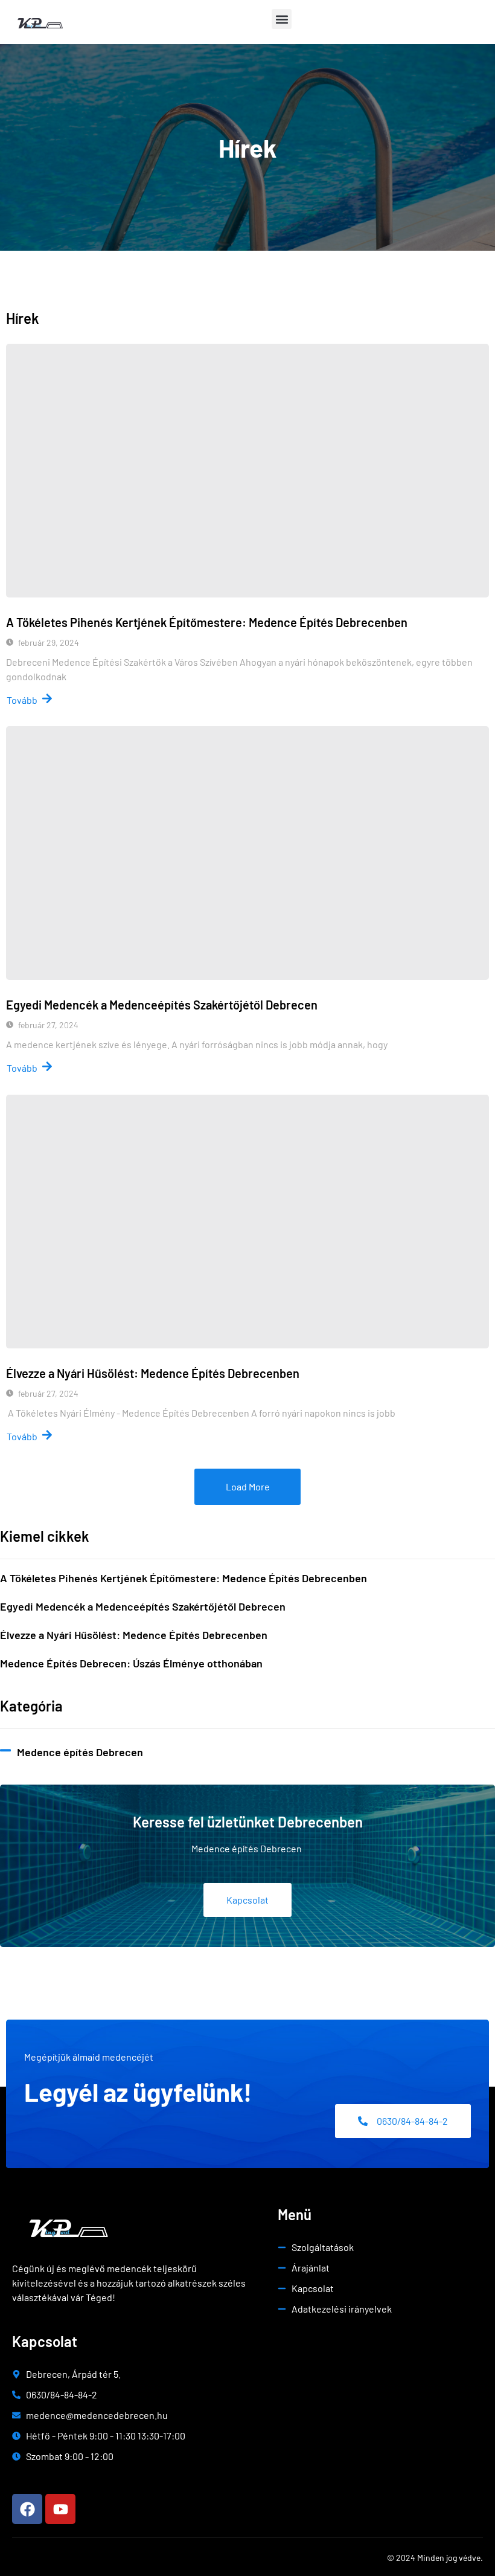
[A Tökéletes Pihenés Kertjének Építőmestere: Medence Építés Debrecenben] (247, 471)
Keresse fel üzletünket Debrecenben (248, 1822)
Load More (248, 1486)
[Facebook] (27, 2509)
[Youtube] (60, 2509)
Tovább (22, 700)
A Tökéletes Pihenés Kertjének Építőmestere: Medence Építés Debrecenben (207, 622)
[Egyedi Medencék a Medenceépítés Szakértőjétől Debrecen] (247, 853)
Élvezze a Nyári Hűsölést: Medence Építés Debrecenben (153, 1373)
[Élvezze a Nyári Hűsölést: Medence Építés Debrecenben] (247, 1222)
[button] (282, 19)
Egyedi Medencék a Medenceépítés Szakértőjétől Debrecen (162, 1005)
